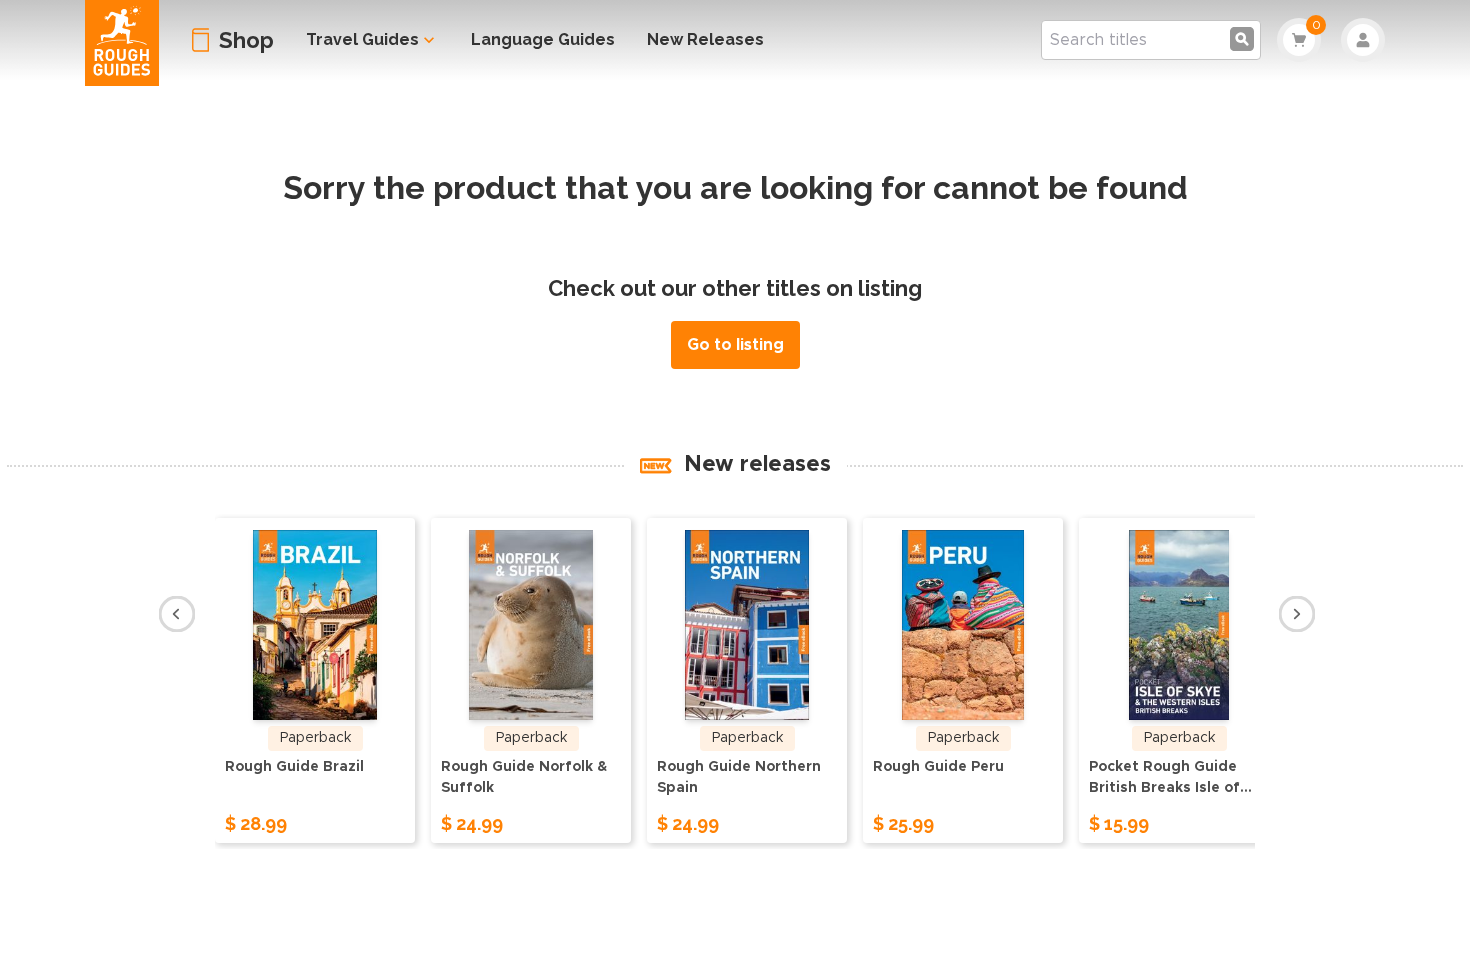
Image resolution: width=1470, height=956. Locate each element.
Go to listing (735, 345)
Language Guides (543, 39)
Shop (246, 40)
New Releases (705, 39)
